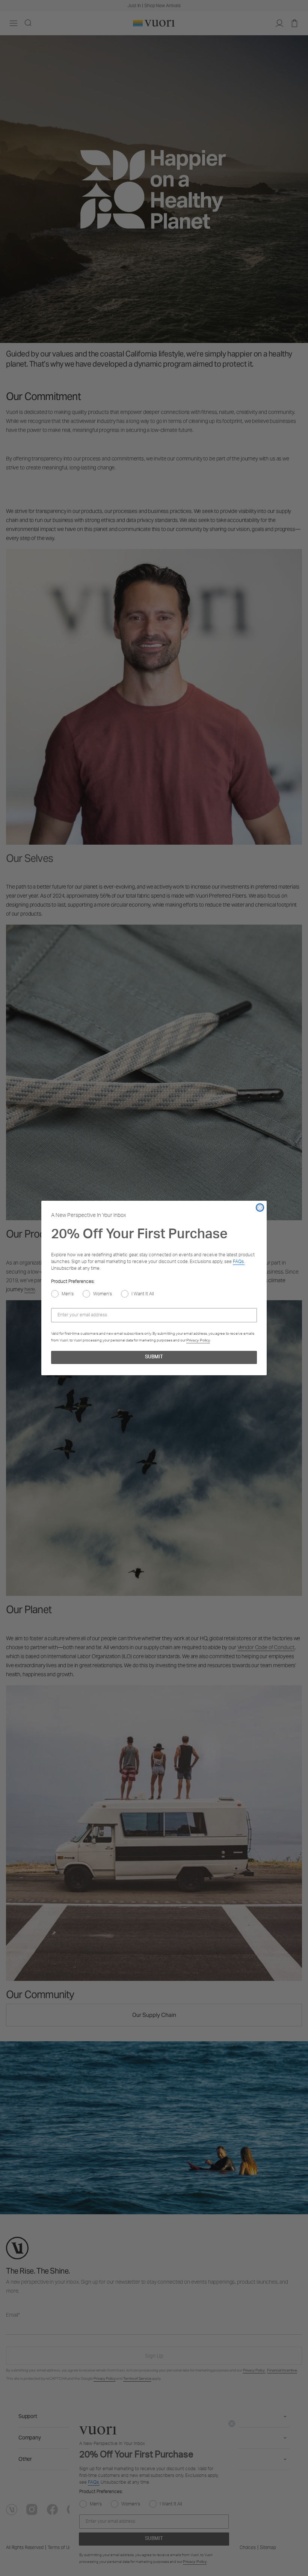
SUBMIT (154, 1357)
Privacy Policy (198, 1340)
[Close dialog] (260, 1208)
